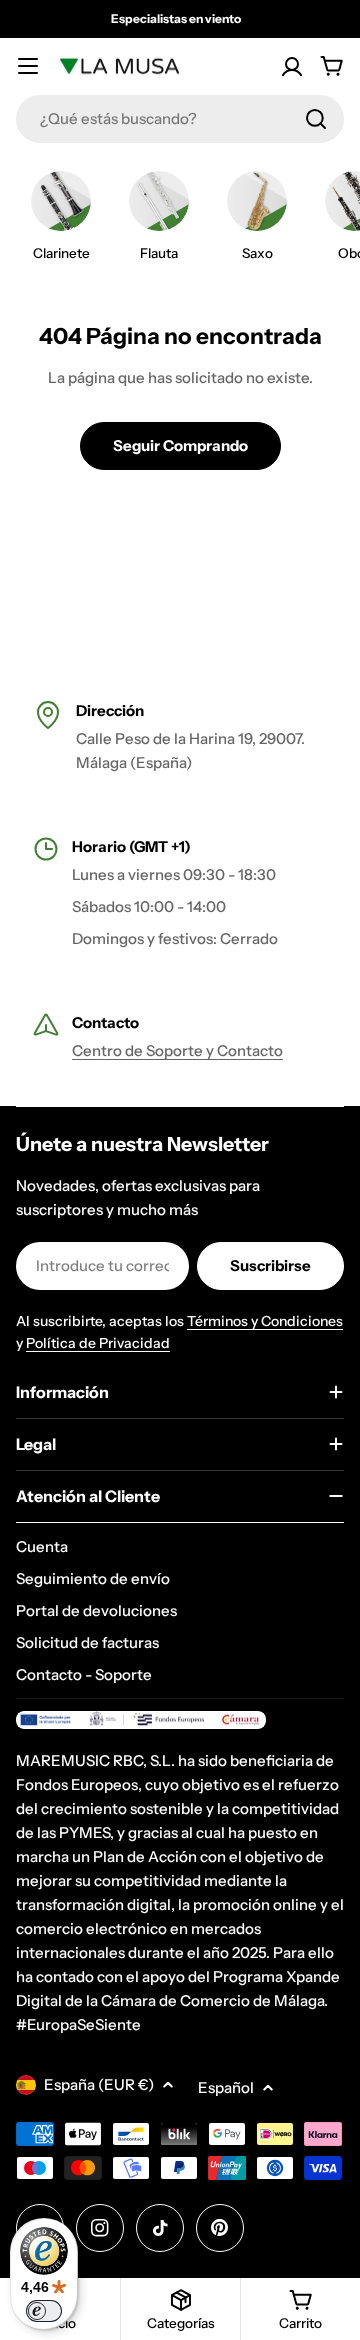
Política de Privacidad (98, 1343)
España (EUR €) (99, 2084)
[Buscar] (316, 119)
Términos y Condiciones (265, 1321)
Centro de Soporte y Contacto (177, 1050)
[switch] (44, 2311)
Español (226, 2087)
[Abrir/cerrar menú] (28, 66)
